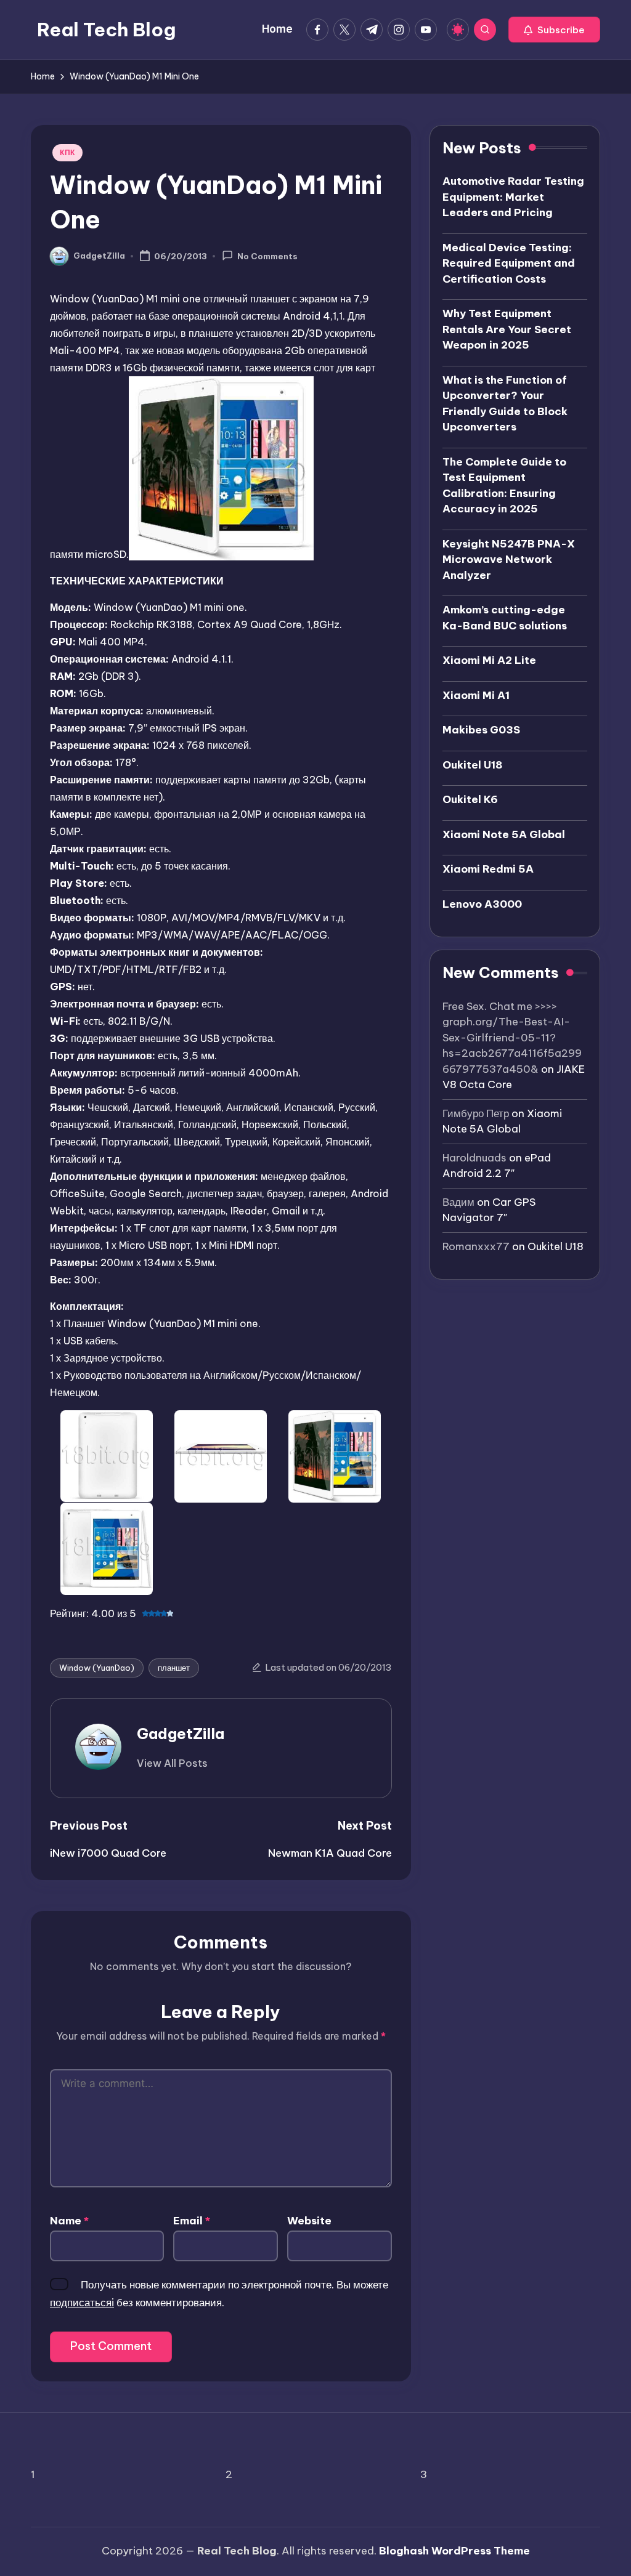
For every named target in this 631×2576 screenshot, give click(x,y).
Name (69, 2221)
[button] (554, 30)
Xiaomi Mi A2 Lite (489, 660)
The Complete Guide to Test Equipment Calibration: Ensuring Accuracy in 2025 (504, 486)
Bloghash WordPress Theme (454, 2551)
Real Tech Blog (106, 30)
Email (192, 2221)
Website (309, 2221)
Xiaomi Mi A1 (476, 695)
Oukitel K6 (470, 799)
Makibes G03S (481, 730)
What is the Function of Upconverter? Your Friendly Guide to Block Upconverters (505, 404)
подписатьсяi (82, 2303)
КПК (67, 152)
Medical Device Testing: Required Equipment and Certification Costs (509, 263)
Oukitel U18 (473, 765)
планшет (174, 1668)
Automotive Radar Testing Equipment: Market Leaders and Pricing (513, 197)
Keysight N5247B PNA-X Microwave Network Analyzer (509, 559)
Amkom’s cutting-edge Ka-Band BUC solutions (505, 618)
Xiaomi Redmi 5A (488, 869)
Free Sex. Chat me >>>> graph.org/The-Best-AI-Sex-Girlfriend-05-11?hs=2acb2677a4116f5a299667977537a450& (512, 1038)
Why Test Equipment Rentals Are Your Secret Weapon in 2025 (507, 329)
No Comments (267, 257)
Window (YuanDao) (97, 1668)
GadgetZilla (181, 1734)
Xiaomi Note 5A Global (504, 834)
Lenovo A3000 (482, 904)
